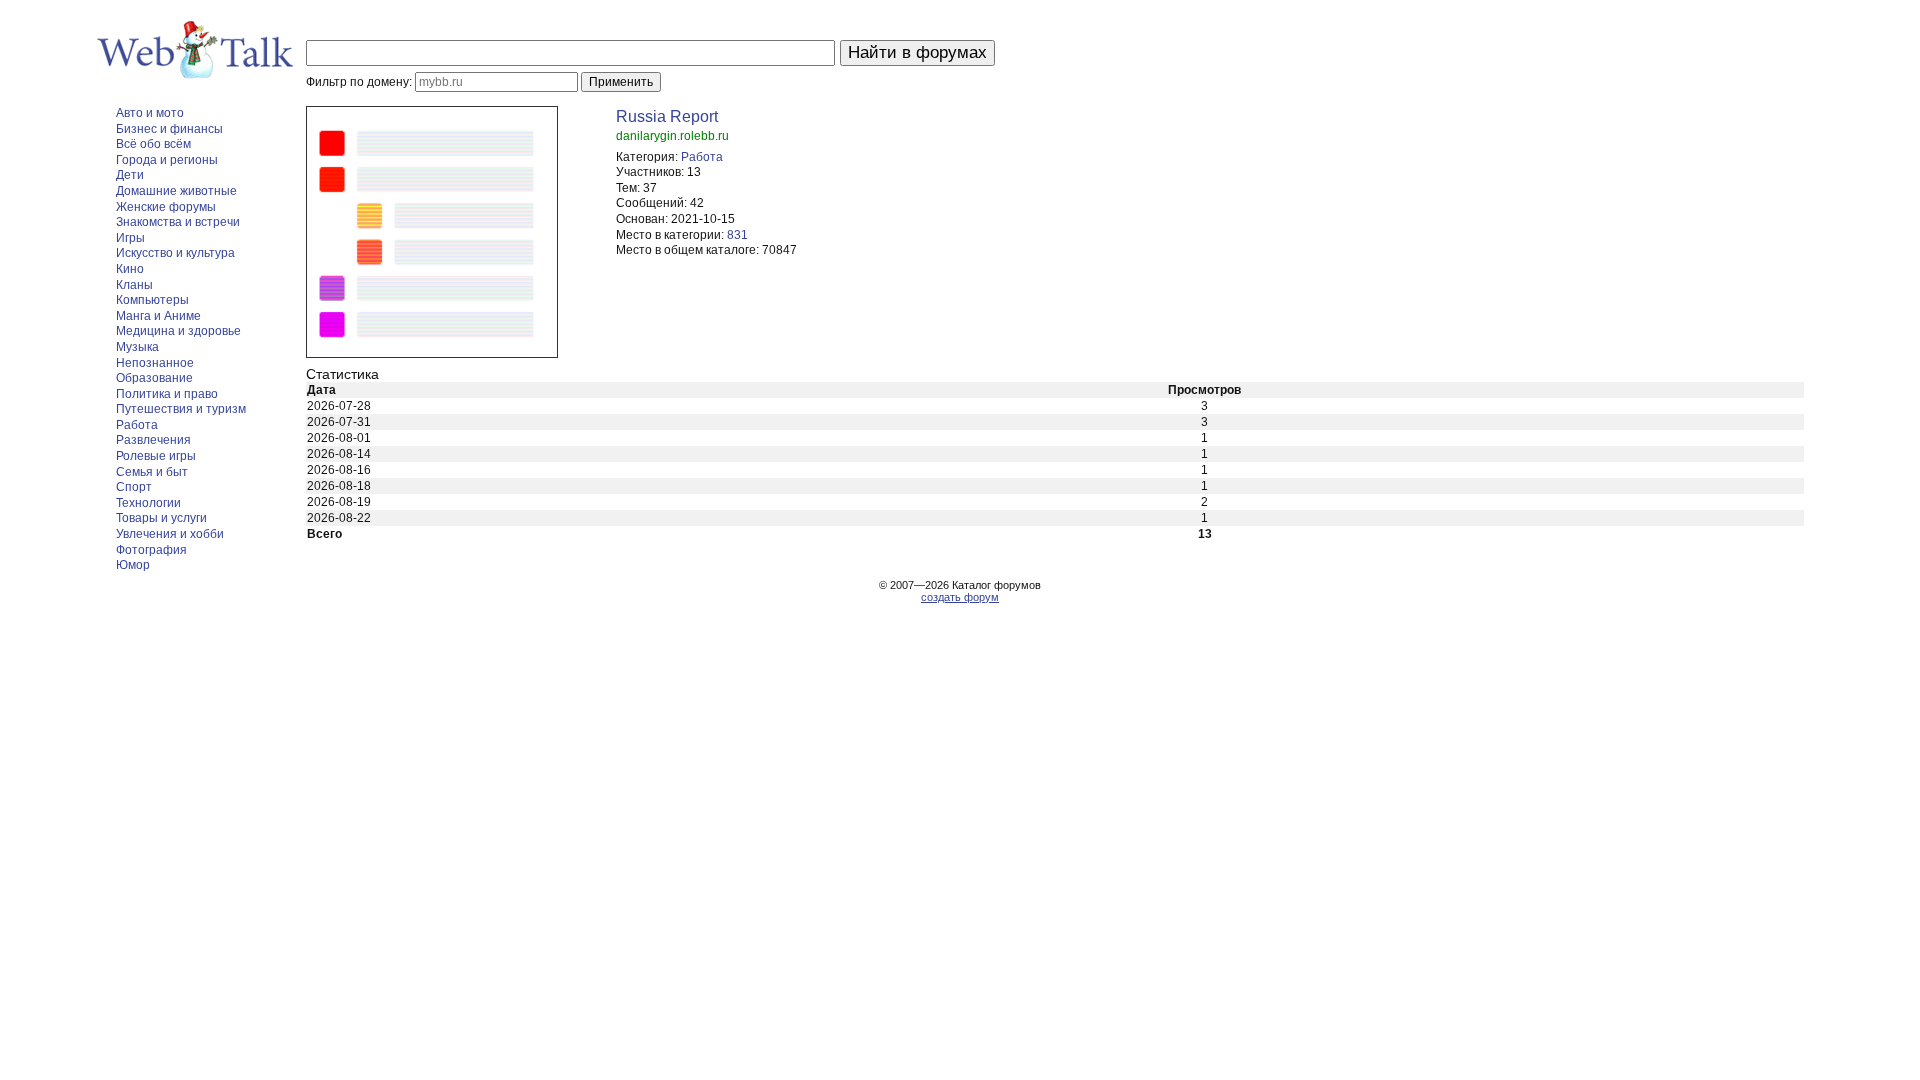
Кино (130, 269)
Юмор (133, 565)
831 (737, 235)
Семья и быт (152, 472)
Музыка (137, 347)
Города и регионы (167, 160)
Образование (154, 378)
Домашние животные (176, 191)
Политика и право (167, 394)
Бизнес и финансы (169, 129)
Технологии (148, 503)
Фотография (151, 550)
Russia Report (667, 116)
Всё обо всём (153, 144)
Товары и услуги (161, 518)
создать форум (960, 597)
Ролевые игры (156, 456)
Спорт (134, 487)
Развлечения (153, 440)
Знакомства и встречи (178, 222)
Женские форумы (166, 207)
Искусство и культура (175, 253)
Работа (137, 425)
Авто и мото (150, 113)
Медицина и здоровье (178, 331)
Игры (130, 238)
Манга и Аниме (158, 316)
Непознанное (155, 363)
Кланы (134, 285)
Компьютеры (152, 300)
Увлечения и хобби (170, 534)
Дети (130, 175)
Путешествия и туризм (181, 409)
